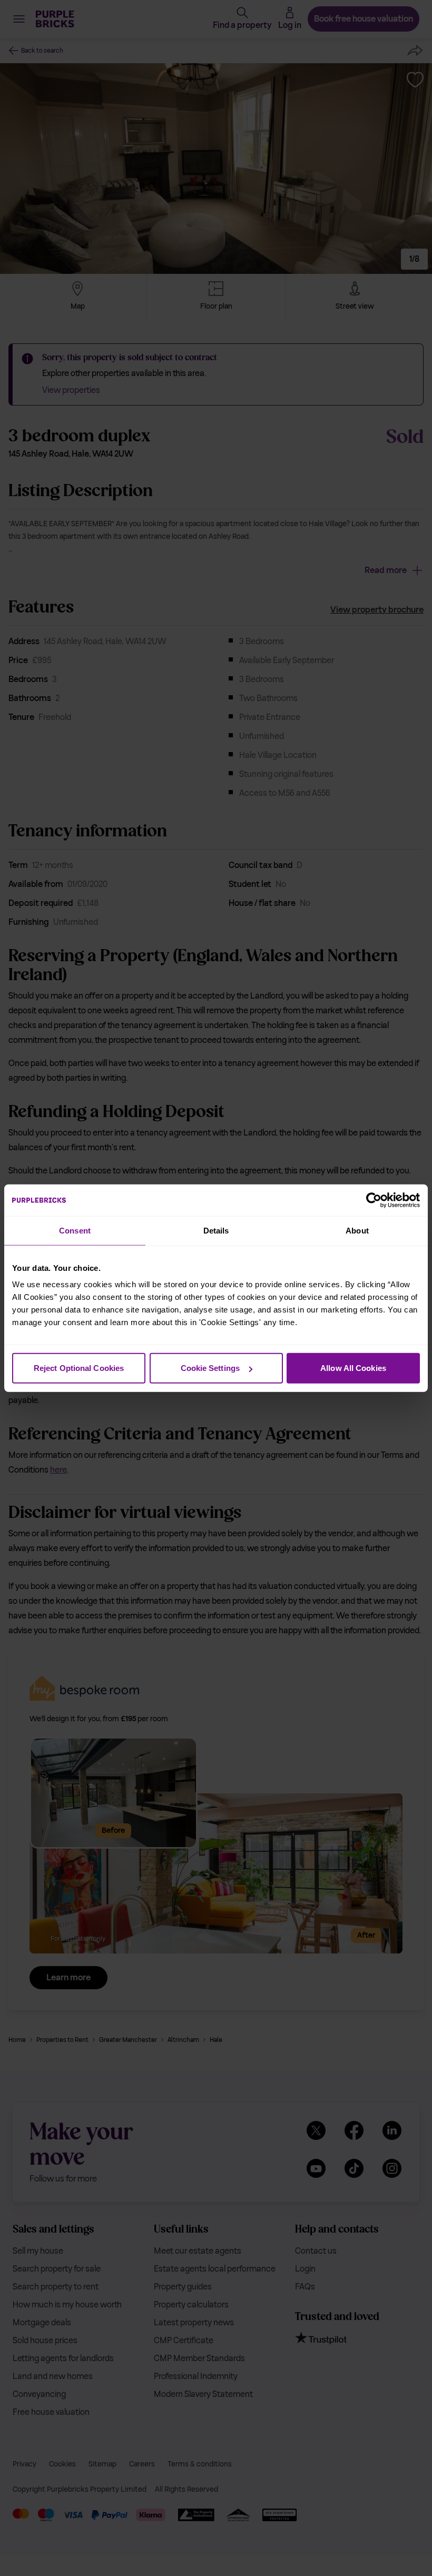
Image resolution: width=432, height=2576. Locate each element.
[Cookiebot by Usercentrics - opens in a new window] (374, 1200)
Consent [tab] (75, 1230)
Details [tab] (216, 1230)
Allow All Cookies (353, 1368)
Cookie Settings (210, 1368)
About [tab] (357, 1230)
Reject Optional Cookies (79, 1368)
